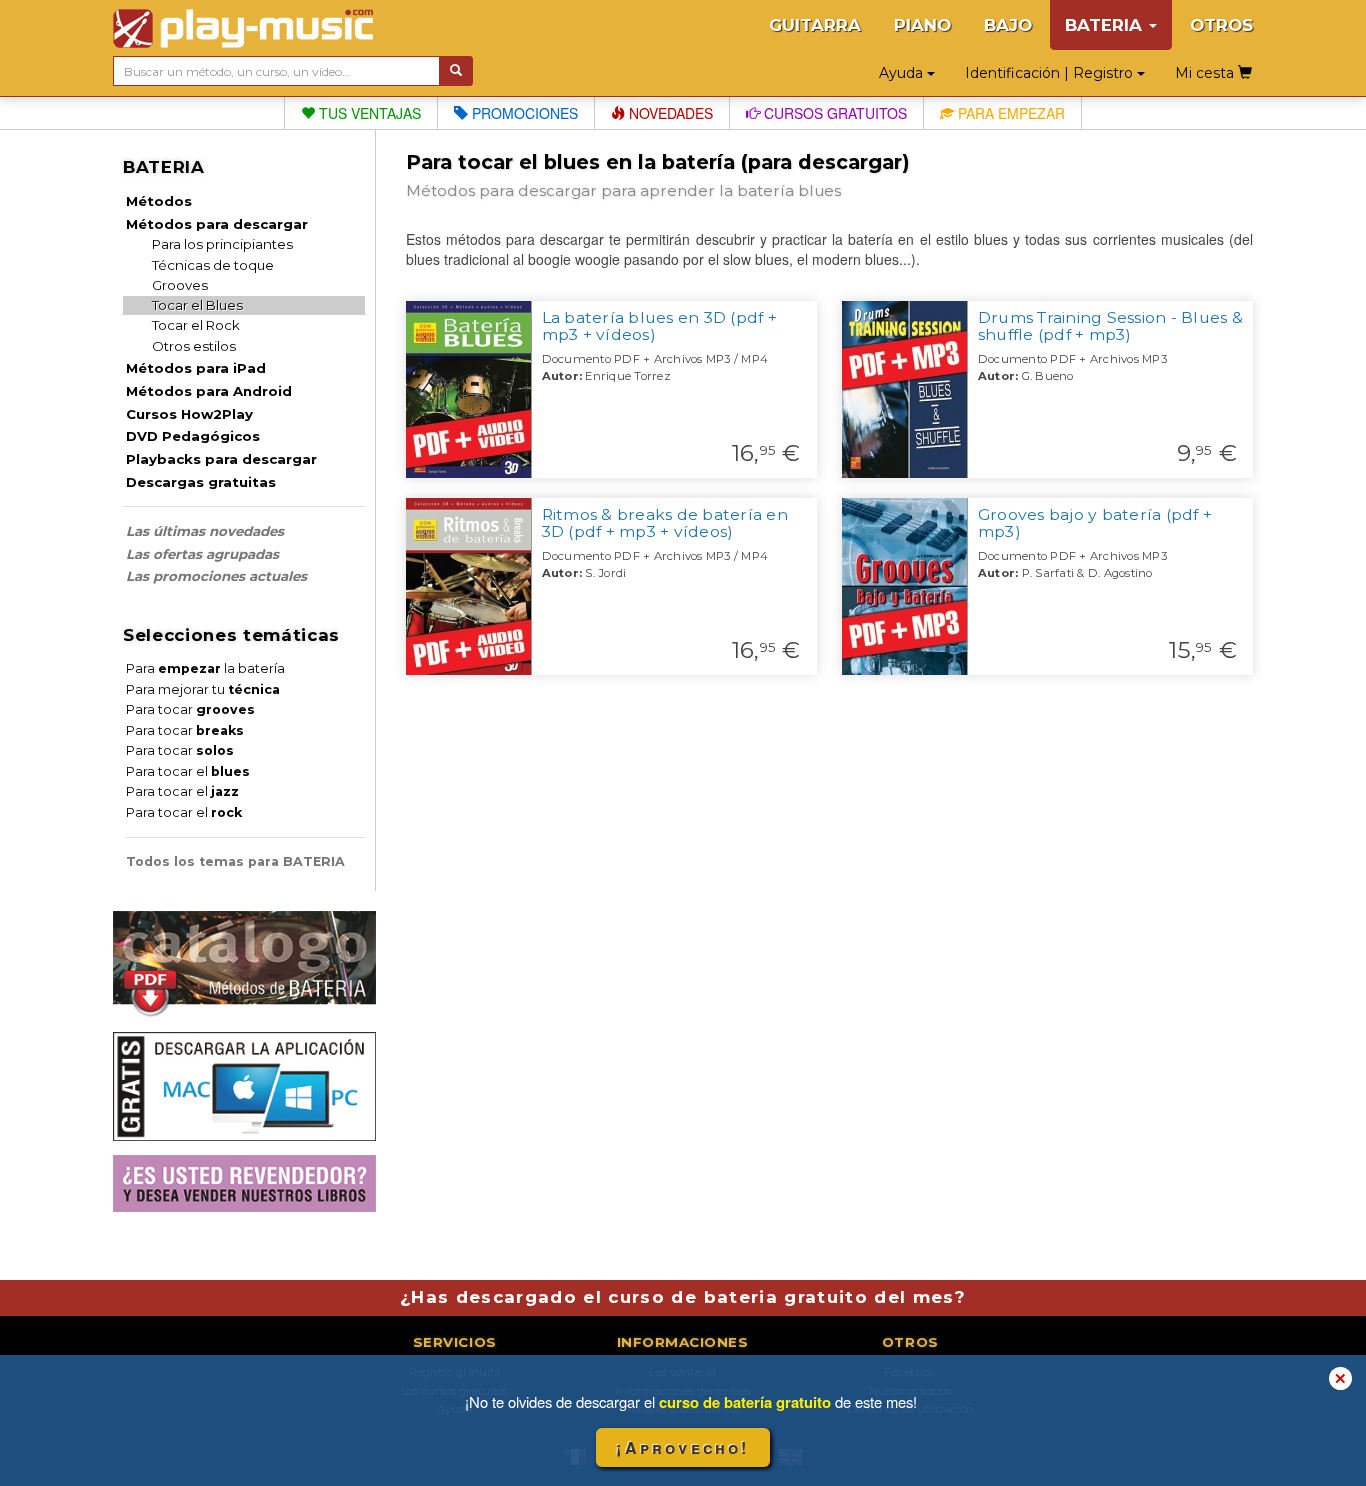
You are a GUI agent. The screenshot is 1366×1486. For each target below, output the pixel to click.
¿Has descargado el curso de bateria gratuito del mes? (683, 1297)
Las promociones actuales (216, 576)
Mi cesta (1206, 73)
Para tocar (190, 709)
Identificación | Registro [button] (1051, 73)
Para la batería (205, 668)
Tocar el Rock (196, 325)
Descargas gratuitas (201, 482)
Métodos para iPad (196, 368)
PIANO (922, 25)
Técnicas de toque (213, 265)
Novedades (669, 113)
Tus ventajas (368, 113)
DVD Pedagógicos (193, 436)
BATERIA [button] (1106, 25)
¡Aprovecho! (682, 1447)
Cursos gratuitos (833, 113)
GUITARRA (815, 25)
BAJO (1008, 25)
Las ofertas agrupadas (202, 554)
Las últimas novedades (205, 531)
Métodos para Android (209, 391)
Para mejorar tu (203, 689)
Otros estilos (194, 346)
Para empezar (1009, 113)
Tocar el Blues (197, 305)
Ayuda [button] (903, 73)
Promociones (523, 113)
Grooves (180, 285)
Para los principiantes (222, 244)
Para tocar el (188, 771)
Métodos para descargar (217, 224)
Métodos (159, 201)
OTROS (1221, 25)
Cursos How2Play (189, 414)
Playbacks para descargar (221, 459)
